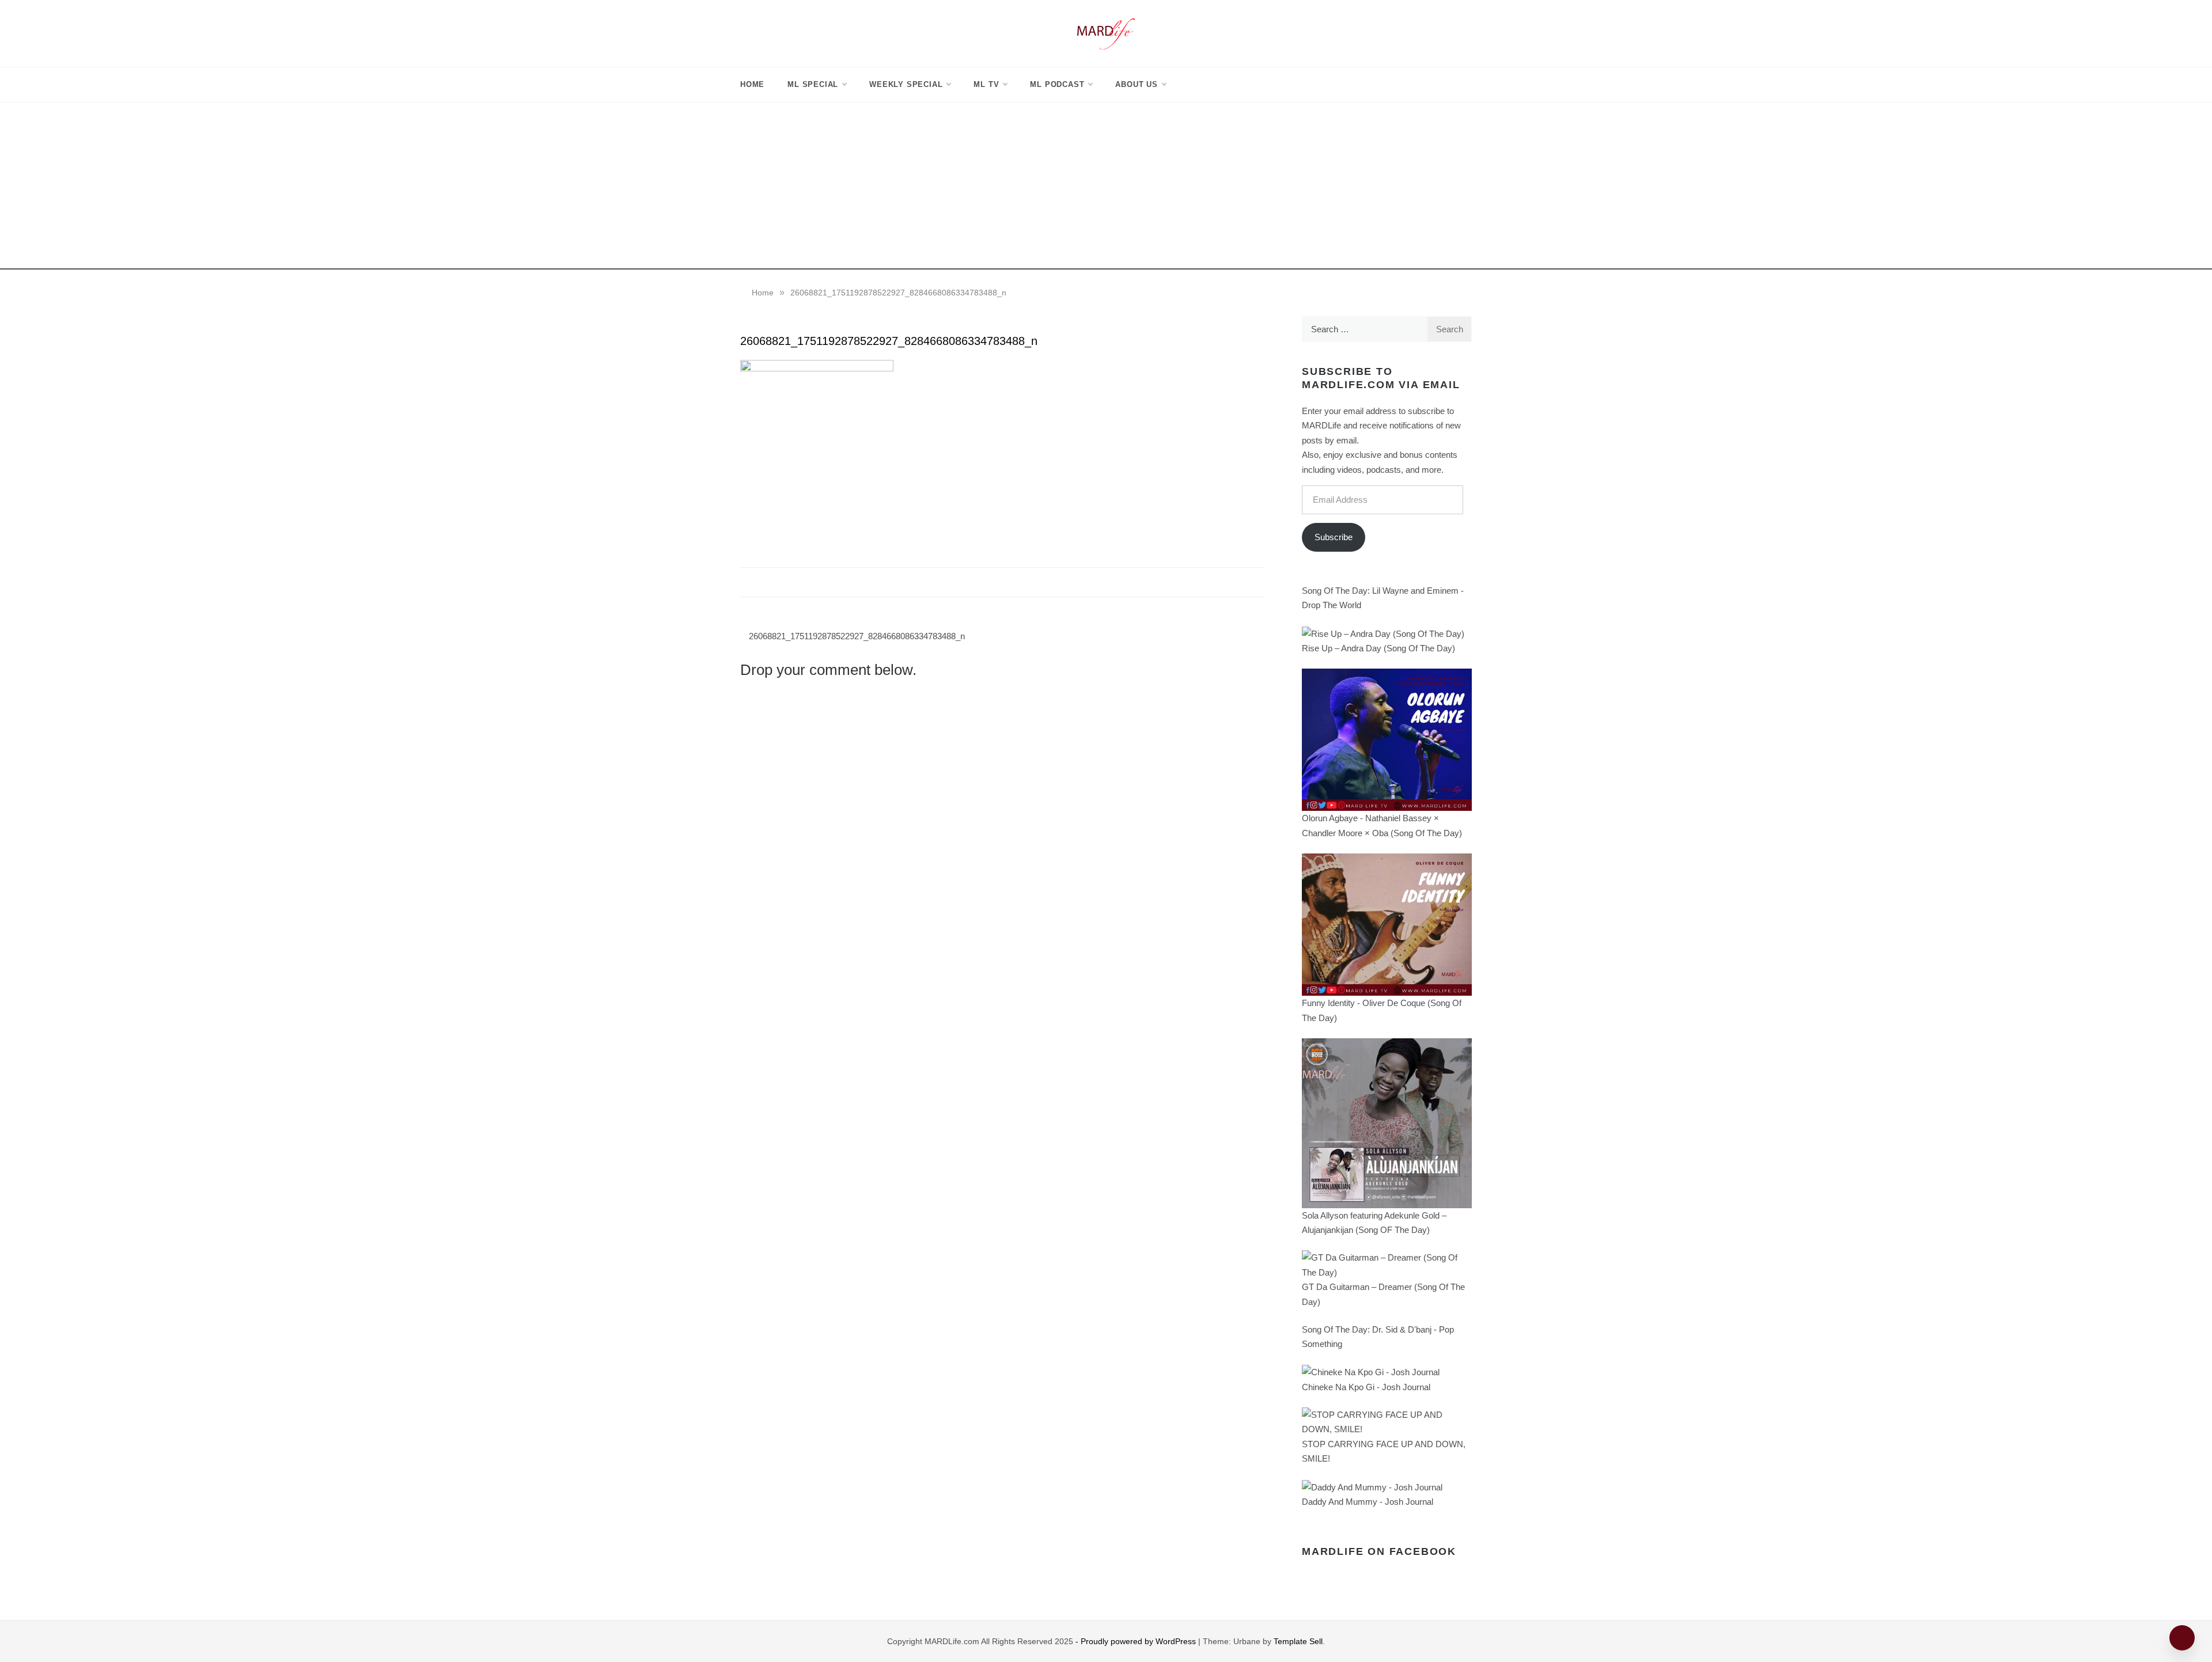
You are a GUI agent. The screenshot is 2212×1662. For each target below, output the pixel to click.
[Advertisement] (1106, 189)
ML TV (986, 84)
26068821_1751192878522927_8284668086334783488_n (857, 636)
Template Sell (1298, 1641)
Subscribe (1334, 537)
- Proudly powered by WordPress (1137, 1641)
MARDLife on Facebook (1379, 1551)
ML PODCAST (1057, 84)
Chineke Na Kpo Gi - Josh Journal (1366, 1387)
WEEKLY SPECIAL (906, 84)
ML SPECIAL (813, 84)
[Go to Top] (2182, 1638)
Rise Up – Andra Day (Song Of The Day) (1378, 648)
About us (1136, 84)
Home (752, 84)
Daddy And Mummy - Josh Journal (1368, 1502)
